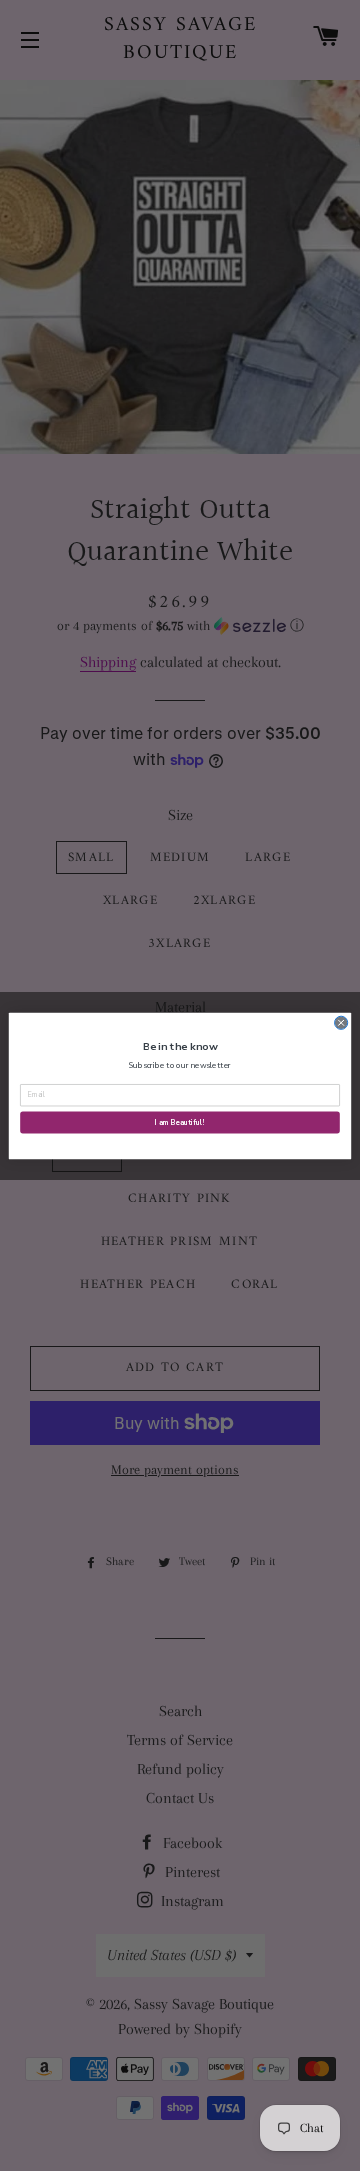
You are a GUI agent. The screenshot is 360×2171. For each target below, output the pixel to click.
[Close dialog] (341, 1022)
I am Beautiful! (179, 1122)
